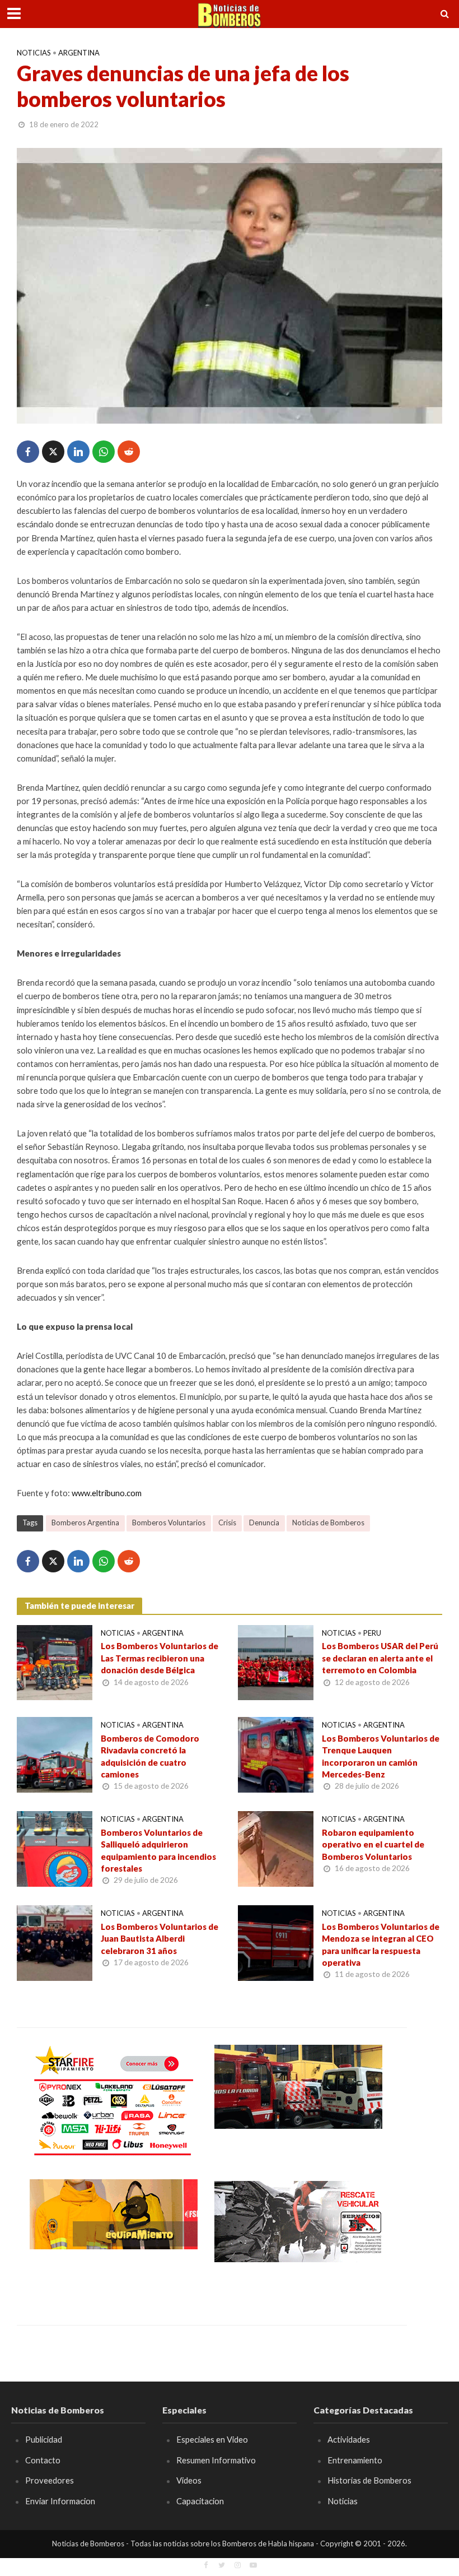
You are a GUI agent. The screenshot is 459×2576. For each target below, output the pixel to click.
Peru (372, 1633)
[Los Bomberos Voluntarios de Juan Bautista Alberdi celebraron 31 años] (55, 1942)
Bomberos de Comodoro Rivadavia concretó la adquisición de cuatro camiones (150, 1756)
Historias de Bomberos (369, 2480)
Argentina (79, 53)
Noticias (34, 53)
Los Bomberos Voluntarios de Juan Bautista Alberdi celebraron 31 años (160, 1939)
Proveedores (50, 2480)
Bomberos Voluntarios (169, 1523)
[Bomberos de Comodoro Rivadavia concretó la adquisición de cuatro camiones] (55, 1754)
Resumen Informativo (216, 2460)
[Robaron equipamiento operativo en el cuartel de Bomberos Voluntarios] (276, 1848)
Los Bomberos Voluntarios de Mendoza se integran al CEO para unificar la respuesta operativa (381, 1944)
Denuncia (264, 1523)
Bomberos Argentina (85, 1523)
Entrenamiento (355, 2460)
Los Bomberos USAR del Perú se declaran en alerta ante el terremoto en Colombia (380, 1658)
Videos (189, 2480)
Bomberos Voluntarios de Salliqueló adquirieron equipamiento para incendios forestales (158, 1850)
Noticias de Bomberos (328, 1523)
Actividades (349, 2439)
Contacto (43, 2460)
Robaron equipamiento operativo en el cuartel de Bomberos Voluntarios (373, 1844)
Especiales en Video (212, 2439)
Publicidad (44, 2439)
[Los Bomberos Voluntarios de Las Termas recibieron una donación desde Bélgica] (55, 1661)
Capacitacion (200, 2501)
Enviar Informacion (60, 2501)
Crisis (227, 1523)
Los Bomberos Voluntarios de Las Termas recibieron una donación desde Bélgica (160, 1658)
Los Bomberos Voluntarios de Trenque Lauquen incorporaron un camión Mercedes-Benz (381, 1756)
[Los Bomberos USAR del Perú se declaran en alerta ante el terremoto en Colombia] (276, 1661)
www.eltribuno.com (107, 1493)
